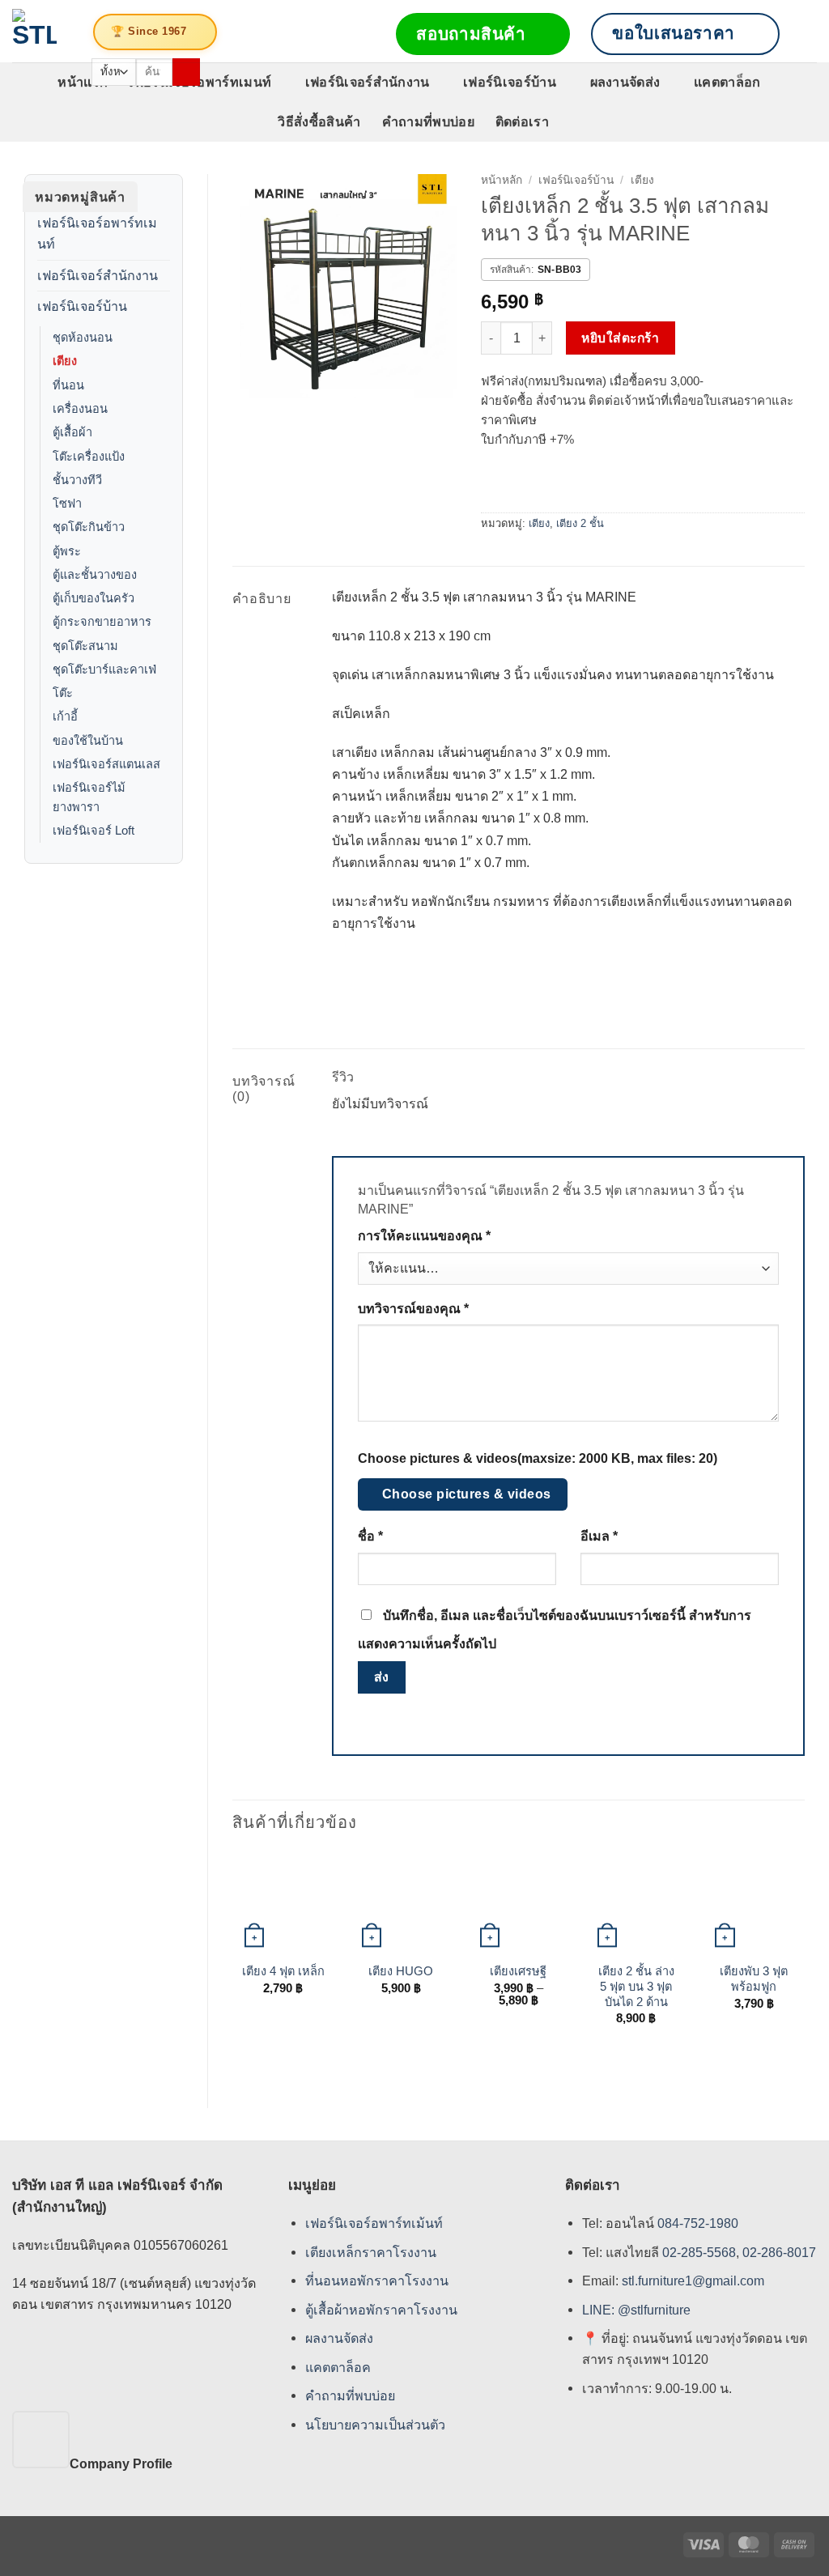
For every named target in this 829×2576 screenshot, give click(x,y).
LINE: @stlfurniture (636, 2310)
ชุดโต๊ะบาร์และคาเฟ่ (104, 670)
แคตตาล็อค (338, 2367)
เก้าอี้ (65, 716)
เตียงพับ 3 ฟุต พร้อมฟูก (754, 1979)
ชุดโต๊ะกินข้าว (89, 527)
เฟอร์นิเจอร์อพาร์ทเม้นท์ (374, 2224)
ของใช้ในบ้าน (88, 741)
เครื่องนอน (80, 409)
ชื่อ (370, 1536)
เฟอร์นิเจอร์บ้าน (510, 82)
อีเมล (599, 1536)
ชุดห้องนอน (83, 338)
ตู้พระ (67, 551)
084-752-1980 (698, 2224)
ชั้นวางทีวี (77, 480)
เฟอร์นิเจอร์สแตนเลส (106, 764)
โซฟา (67, 504)
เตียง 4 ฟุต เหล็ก (283, 1971)
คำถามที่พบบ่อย (428, 121)
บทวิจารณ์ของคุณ (413, 1309)
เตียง (65, 361)
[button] (809, 34)
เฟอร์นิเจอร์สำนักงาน (368, 82)
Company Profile (121, 2463)
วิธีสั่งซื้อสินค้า (319, 121)
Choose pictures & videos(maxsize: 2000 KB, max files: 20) (538, 1458)
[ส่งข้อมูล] (186, 72)
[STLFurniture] (34, 31)
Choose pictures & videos (467, 1494)
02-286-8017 (779, 2252)
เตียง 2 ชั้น (580, 523)
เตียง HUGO (401, 1971)
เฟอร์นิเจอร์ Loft (94, 831)
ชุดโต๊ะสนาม (85, 646)
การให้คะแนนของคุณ (424, 1236)
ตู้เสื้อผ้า (72, 432)
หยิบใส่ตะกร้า (620, 338)
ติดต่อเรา (522, 121)
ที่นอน (68, 385)
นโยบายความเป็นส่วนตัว (375, 2425)
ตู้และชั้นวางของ (95, 575)
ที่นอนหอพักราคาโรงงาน (377, 2281)
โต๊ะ (63, 693)
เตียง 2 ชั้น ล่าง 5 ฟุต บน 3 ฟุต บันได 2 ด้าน (636, 1987)
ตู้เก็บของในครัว (94, 598)
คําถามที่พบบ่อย (350, 2396)
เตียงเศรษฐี (518, 1971)
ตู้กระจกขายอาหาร (102, 622)
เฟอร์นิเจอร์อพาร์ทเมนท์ (97, 233)
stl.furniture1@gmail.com (693, 2281)
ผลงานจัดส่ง (625, 82)
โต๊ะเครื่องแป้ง (89, 457)
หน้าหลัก (502, 180)
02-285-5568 (697, 2252)
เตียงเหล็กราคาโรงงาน (371, 2252)
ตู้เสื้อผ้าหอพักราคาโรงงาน (381, 2310)
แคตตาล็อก (727, 82)
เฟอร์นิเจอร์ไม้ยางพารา (89, 797)
